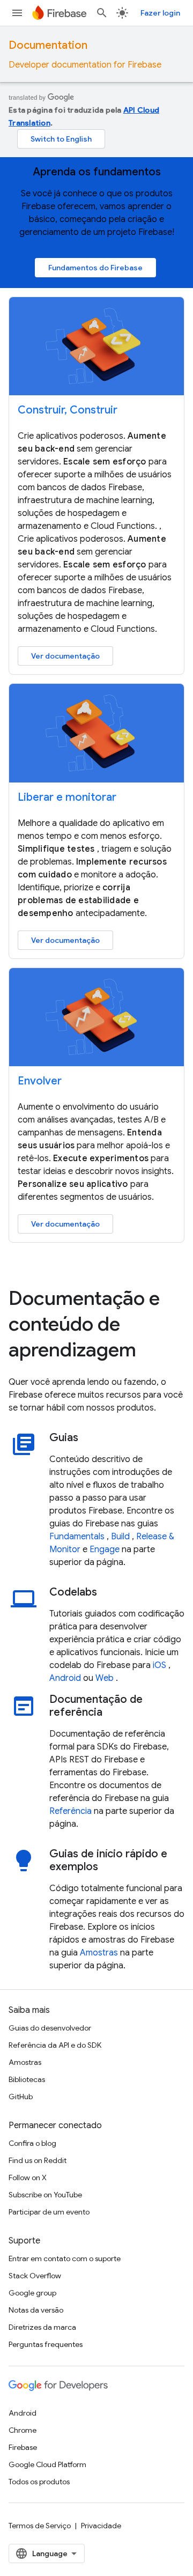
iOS (159, 1665)
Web (105, 1678)
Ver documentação (65, 656)
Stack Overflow (35, 2276)
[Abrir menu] (17, 13)
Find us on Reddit (38, 2160)
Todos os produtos (39, 2482)
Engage (105, 1549)
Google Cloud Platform (47, 2464)
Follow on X (28, 2178)
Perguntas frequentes (46, 2344)
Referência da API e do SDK (55, 2045)
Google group (32, 2293)
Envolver (40, 1081)
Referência (70, 1811)
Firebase (23, 2447)
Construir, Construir (68, 410)
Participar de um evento (49, 2212)
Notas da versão (36, 2310)
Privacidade (101, 2526)
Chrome (23, 2430)
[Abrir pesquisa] (102, 13)
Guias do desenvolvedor (50, 2028)
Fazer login (160, 13)
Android (65, 1678)
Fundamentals (77, 1537)
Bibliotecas (27, 2079)
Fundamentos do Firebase (95, 268)
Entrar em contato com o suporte (65, 2258)
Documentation (48, 45)
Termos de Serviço (40, 2526)
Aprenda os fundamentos (97, 172)
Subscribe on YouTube (45, 2195)
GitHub (21, 2097)
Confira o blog (32, 2143)
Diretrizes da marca (42, 2327)
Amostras (99, 1953)
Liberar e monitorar (67, 797)
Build (120, 1537)
